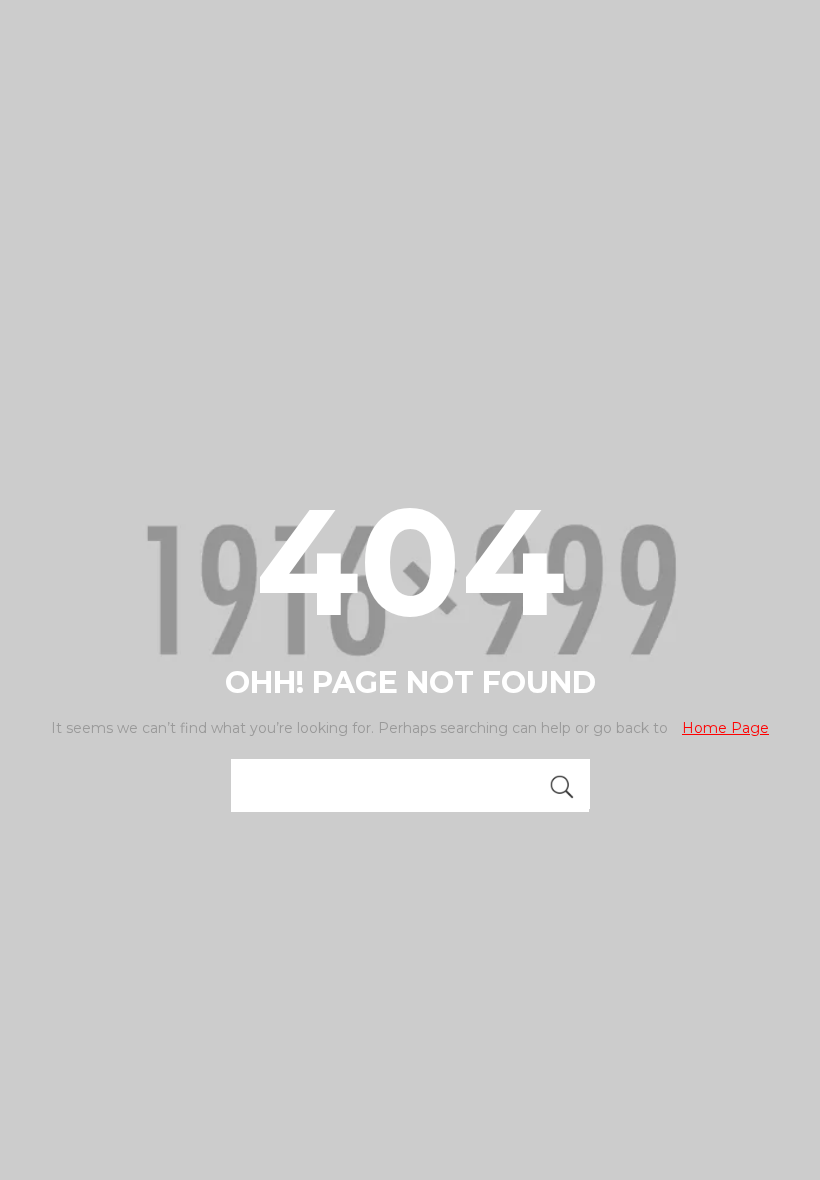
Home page (725, 728)
